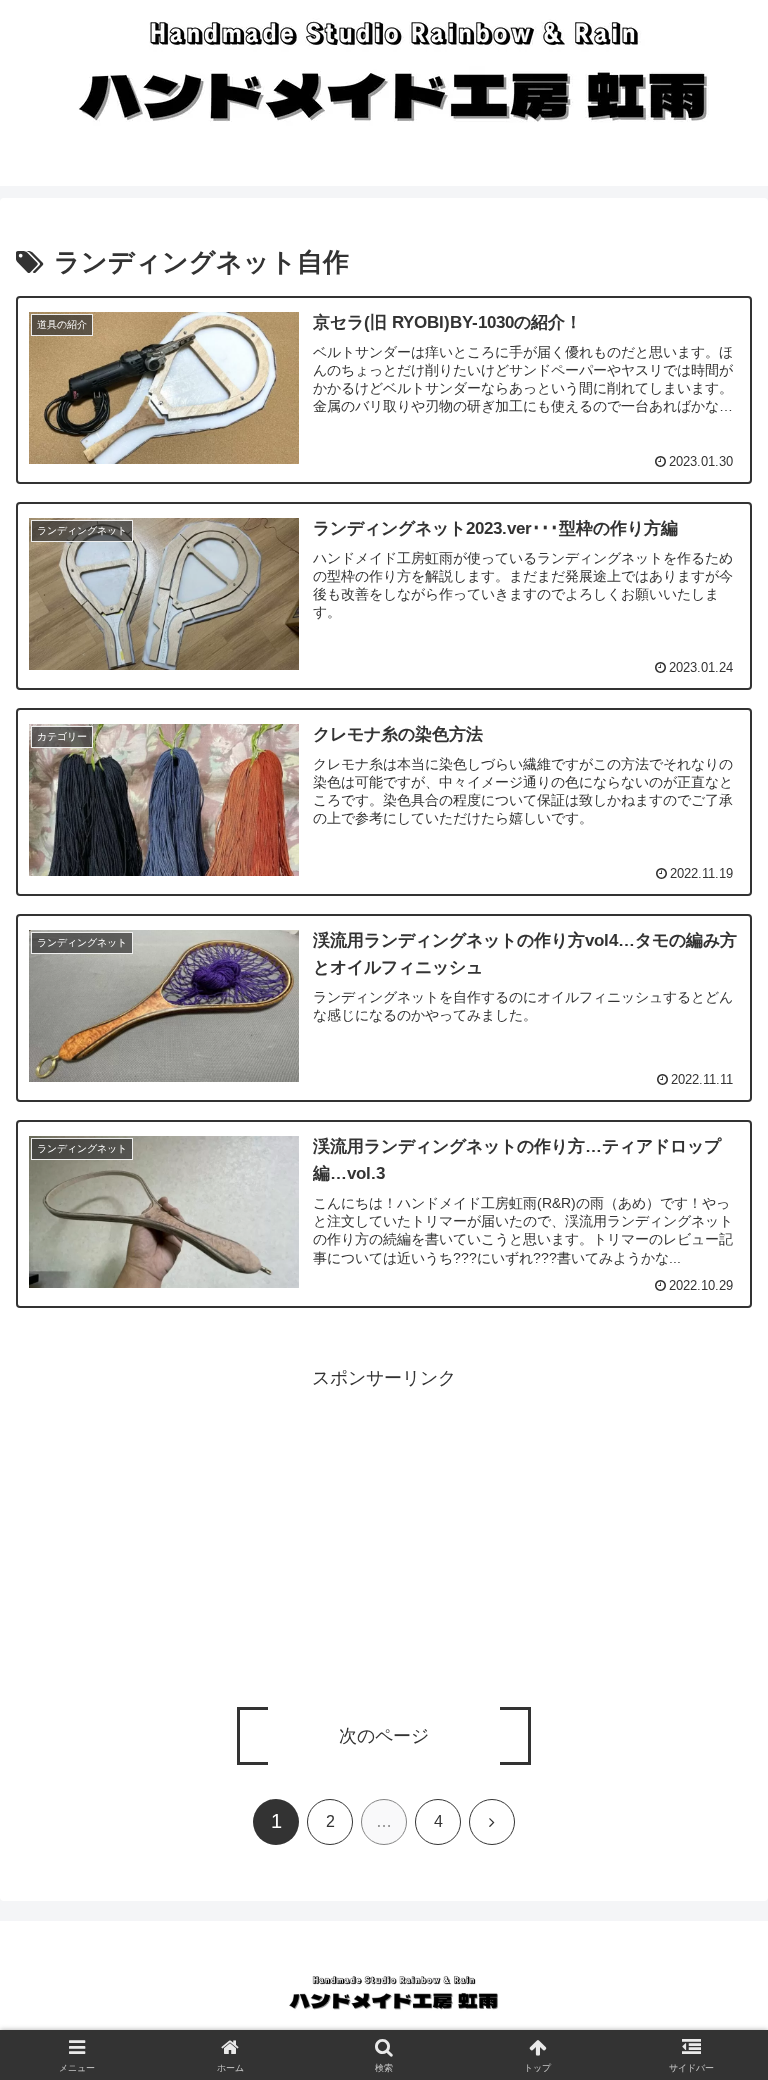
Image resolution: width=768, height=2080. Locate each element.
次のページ (384, 1736)
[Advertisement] (384, 1534)
